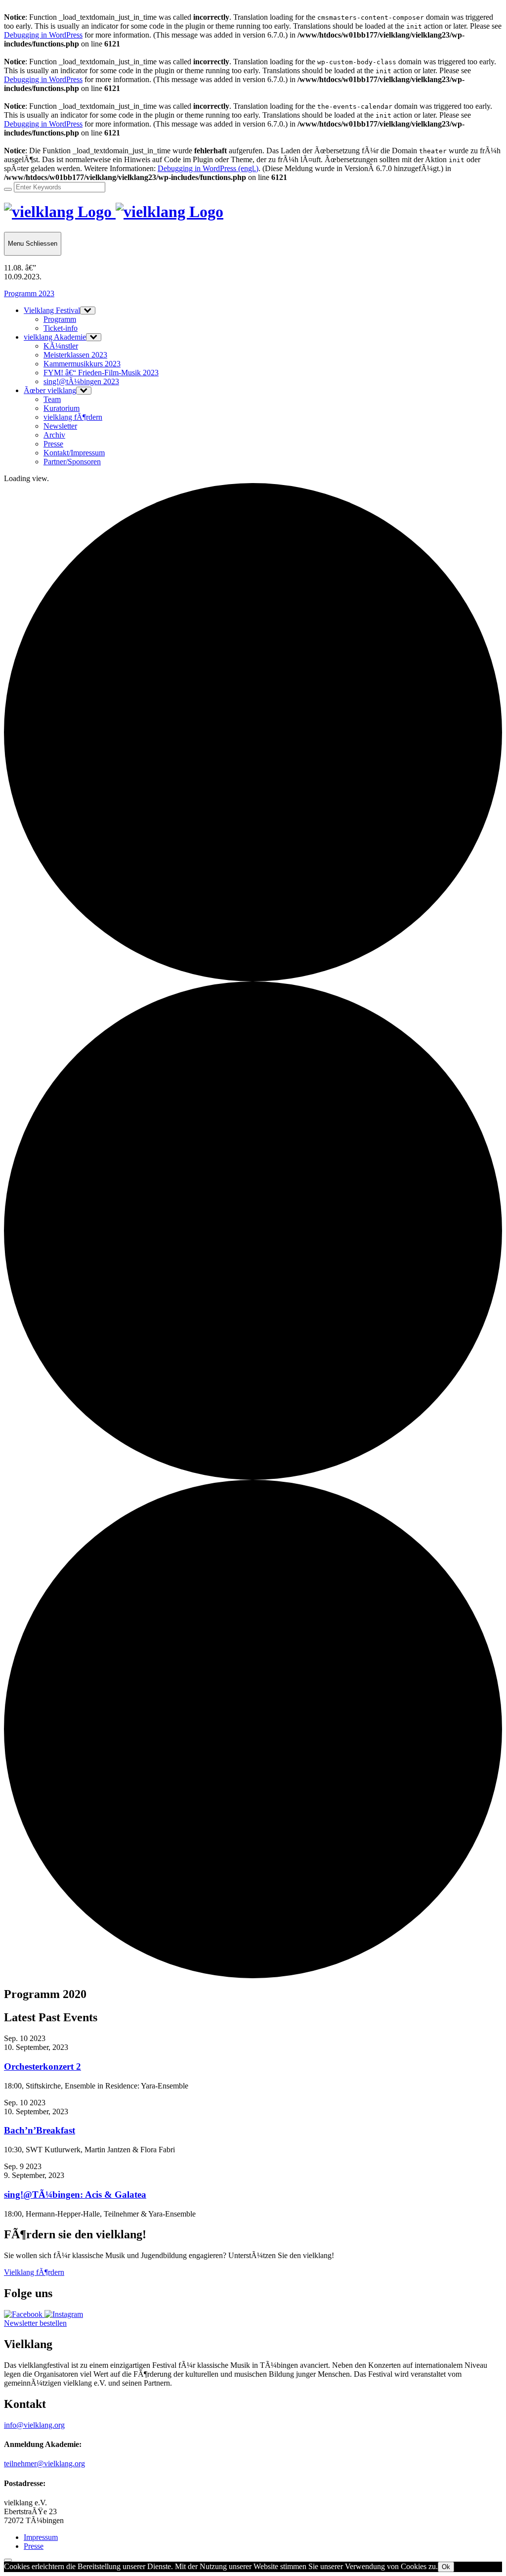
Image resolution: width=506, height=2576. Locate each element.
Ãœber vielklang (50, 390)
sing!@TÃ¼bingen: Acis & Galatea (75, 2195)
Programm (60, 319)
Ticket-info (61, 328)
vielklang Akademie (55, 337)
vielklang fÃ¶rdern (73, 417)
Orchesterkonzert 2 (42, 2066)
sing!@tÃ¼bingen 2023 (81, 381)
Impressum (41, 2537)
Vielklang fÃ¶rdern (34, 2272)
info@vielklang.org (34, 2425)
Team (52, 399)
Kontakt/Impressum (74, 453)
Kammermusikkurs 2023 (82, 364)
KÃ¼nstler (61, 346)
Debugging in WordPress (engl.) (208, 168)
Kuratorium (62, 408)
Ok (446, 2567)
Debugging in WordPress (43, 35)
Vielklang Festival (52, 310)
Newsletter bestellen (35, 2323)
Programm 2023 (29, 293)
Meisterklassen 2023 (75, 355)
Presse (53, 444)
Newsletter (60, 426)
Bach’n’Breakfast (40, 2130)
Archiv (54, 435)
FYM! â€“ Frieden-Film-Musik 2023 (101, 373)
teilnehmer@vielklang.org (44, 2464)
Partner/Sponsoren (72, 462)
